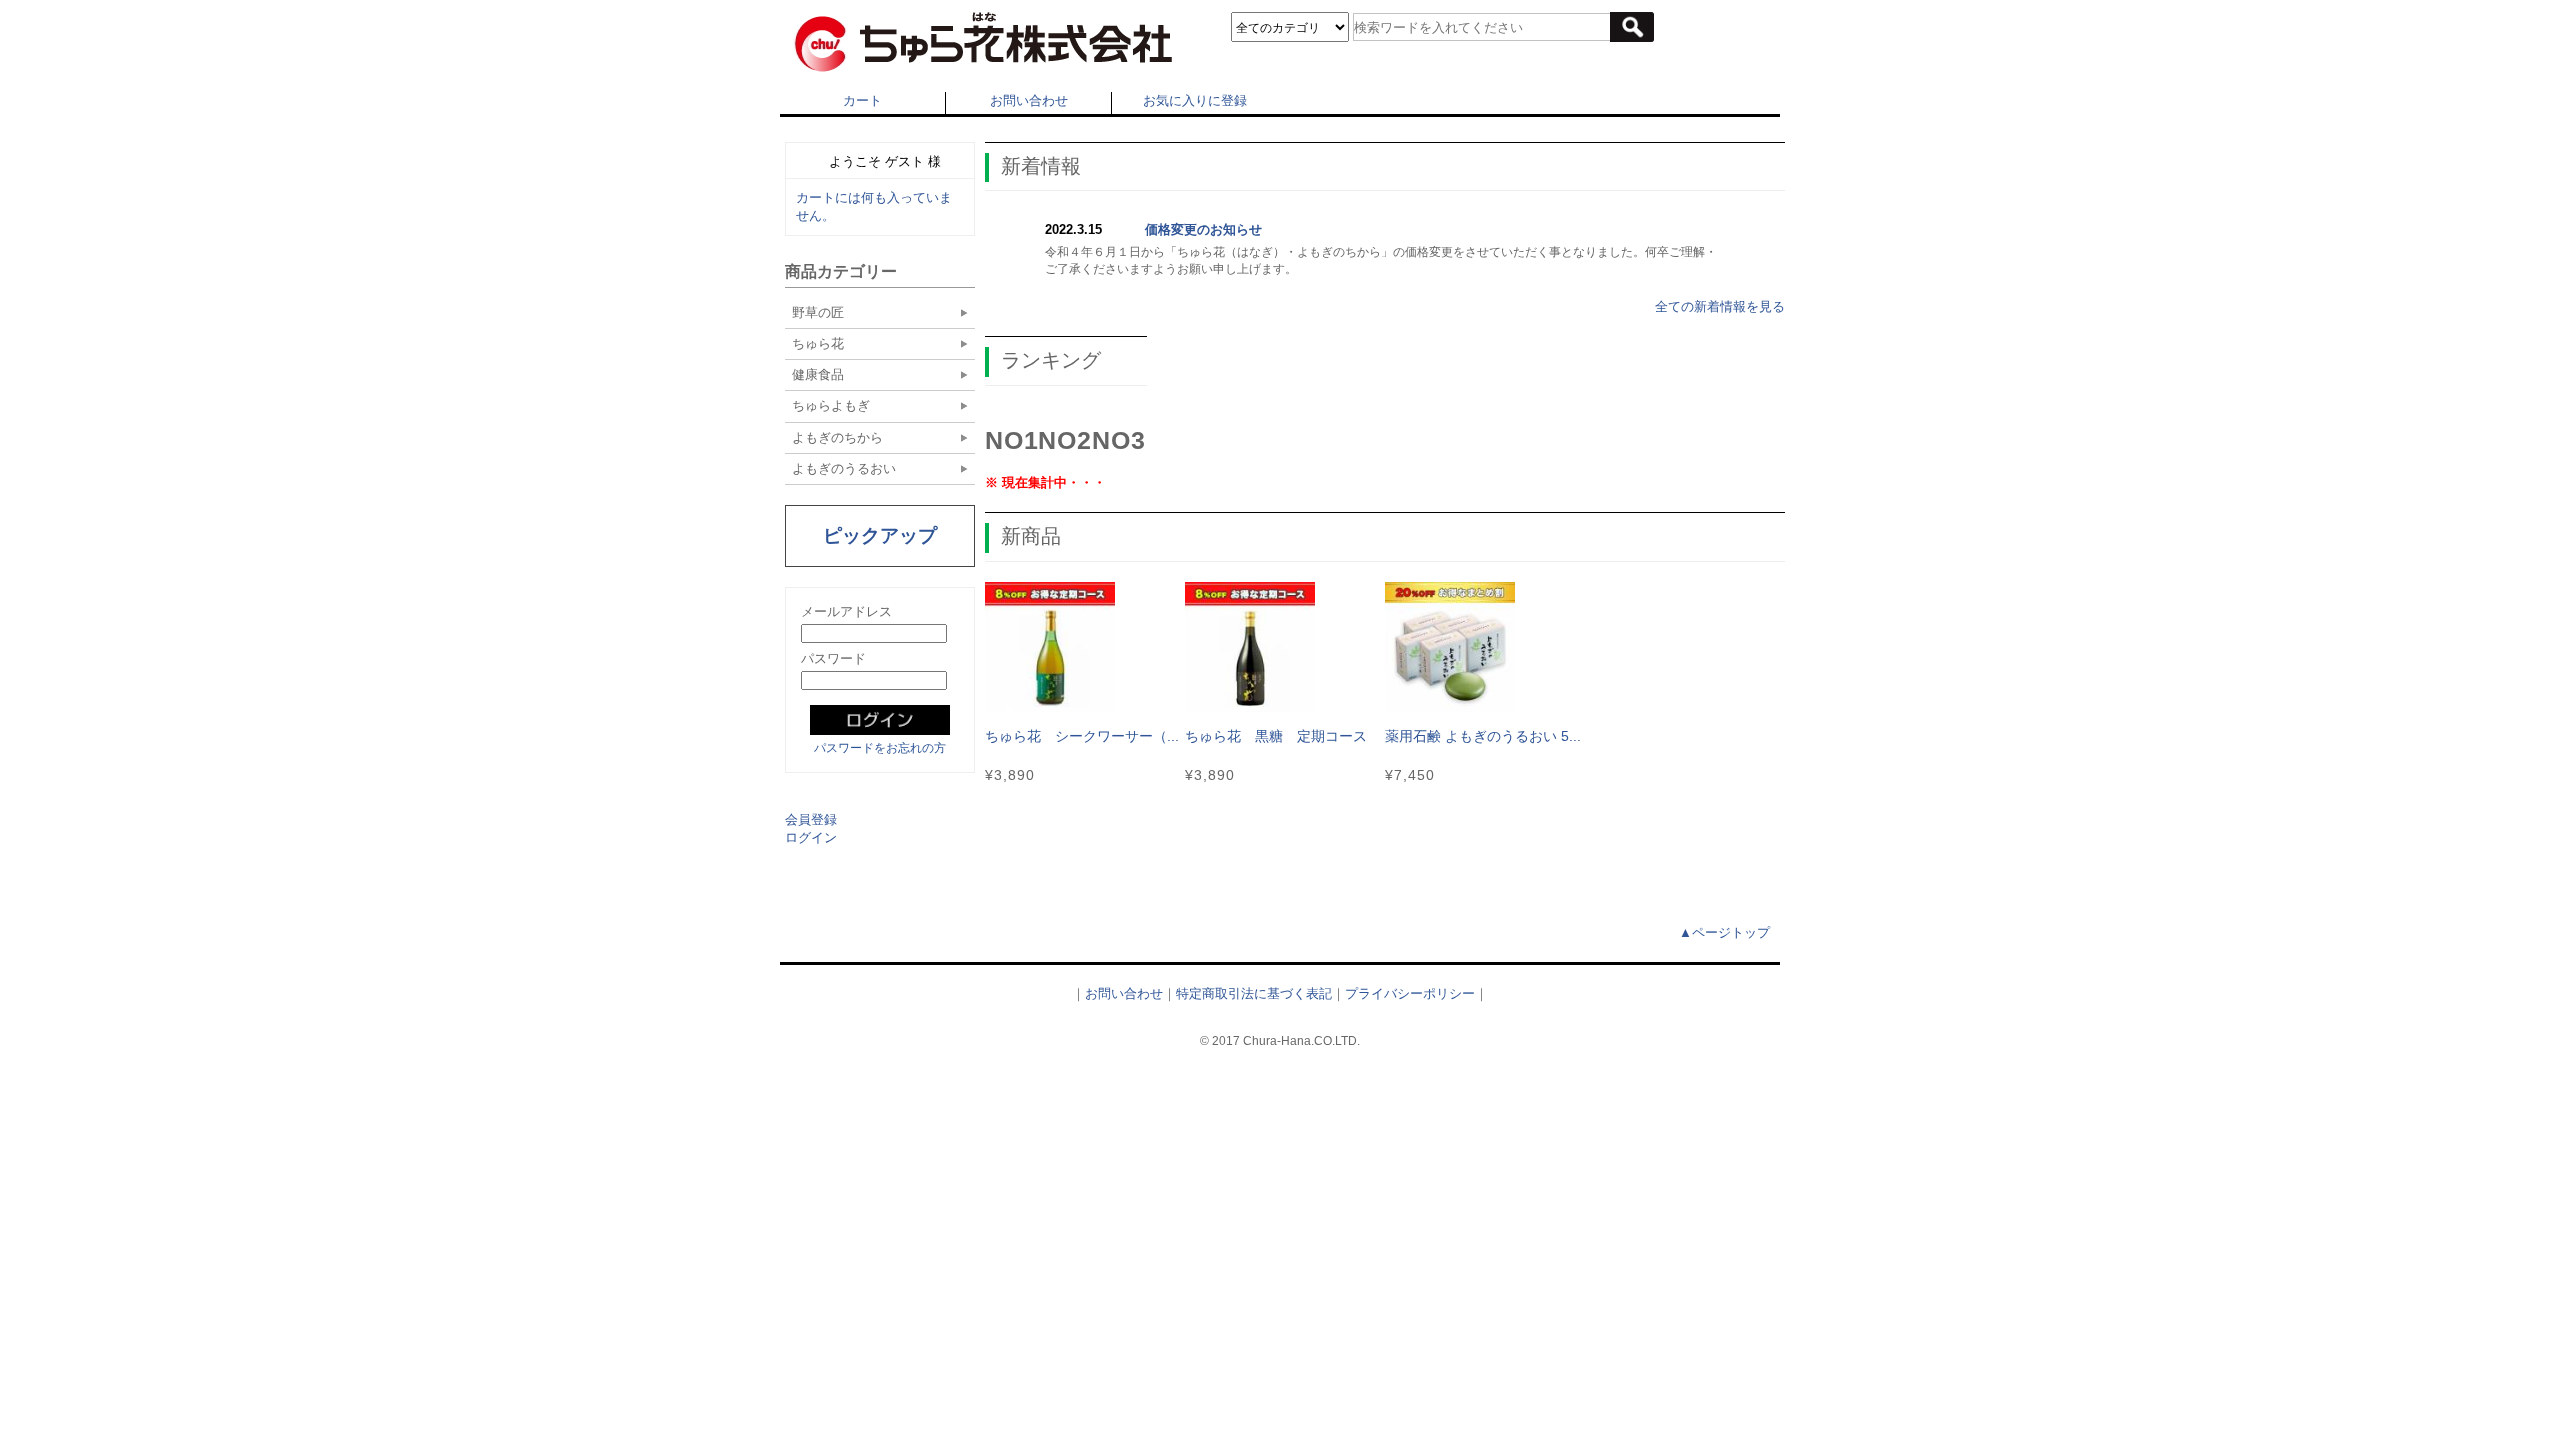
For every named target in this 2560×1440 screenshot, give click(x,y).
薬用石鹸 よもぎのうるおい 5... (1483, 736)
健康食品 (818, 374)
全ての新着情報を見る (1720, 306)
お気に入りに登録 (1195, 100)
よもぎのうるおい (844, 468)
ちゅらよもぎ (831, 405)
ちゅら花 (818, 343)
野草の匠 (818, 312)
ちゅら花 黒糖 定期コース (1276, 736)
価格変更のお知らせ (1203, 229)
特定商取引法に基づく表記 (1254, 993)
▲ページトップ (1724, 932)
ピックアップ (880, 535)
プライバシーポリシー (1410, 993)
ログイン (811, 837)
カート (862, 100)
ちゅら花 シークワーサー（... (1082, 736)
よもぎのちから (837, 437)
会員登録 (811, 819)
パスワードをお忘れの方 (880, 748)
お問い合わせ (1029, 100)
